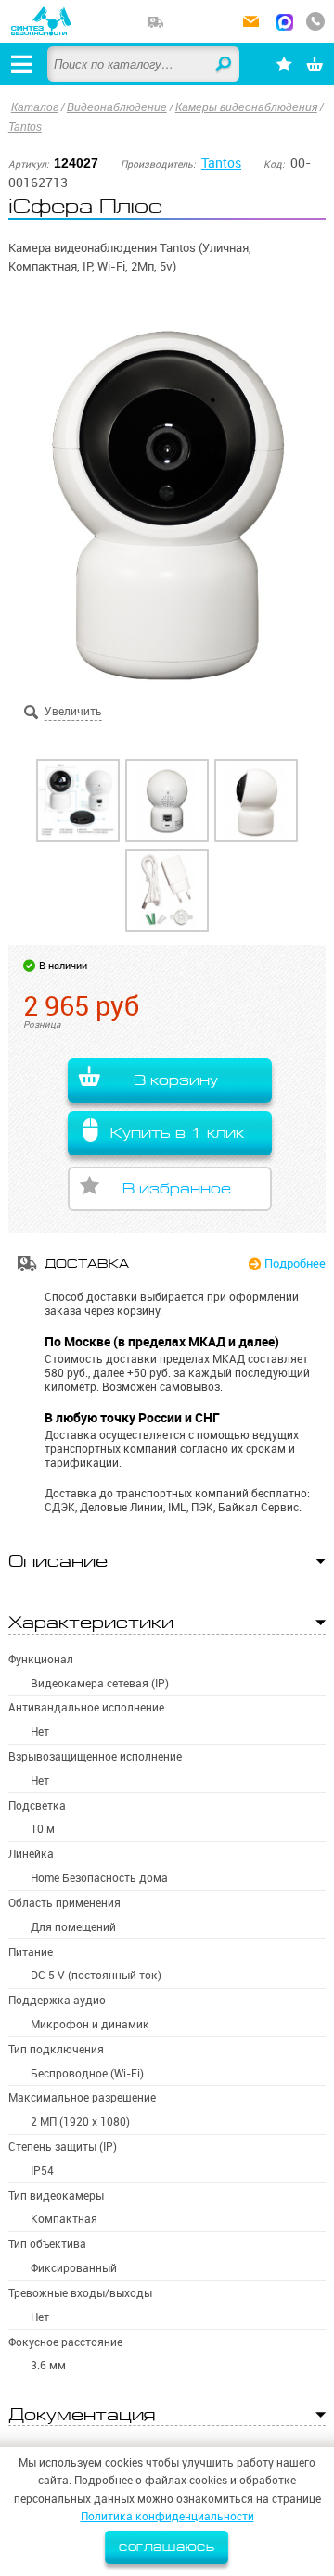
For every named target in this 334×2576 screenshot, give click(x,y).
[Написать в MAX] (285, 24)
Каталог (35, 107)
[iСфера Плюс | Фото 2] (167, 801)
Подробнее (295, 1263)
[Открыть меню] (21, 64)
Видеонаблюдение (117, 107)
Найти (225, 65)
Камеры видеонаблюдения (246, 107)
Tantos (25, 127)
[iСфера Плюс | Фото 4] (167, 890)
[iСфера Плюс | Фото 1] (78, 801)
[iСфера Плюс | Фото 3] (256, 801)
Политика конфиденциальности (167, 2516)
